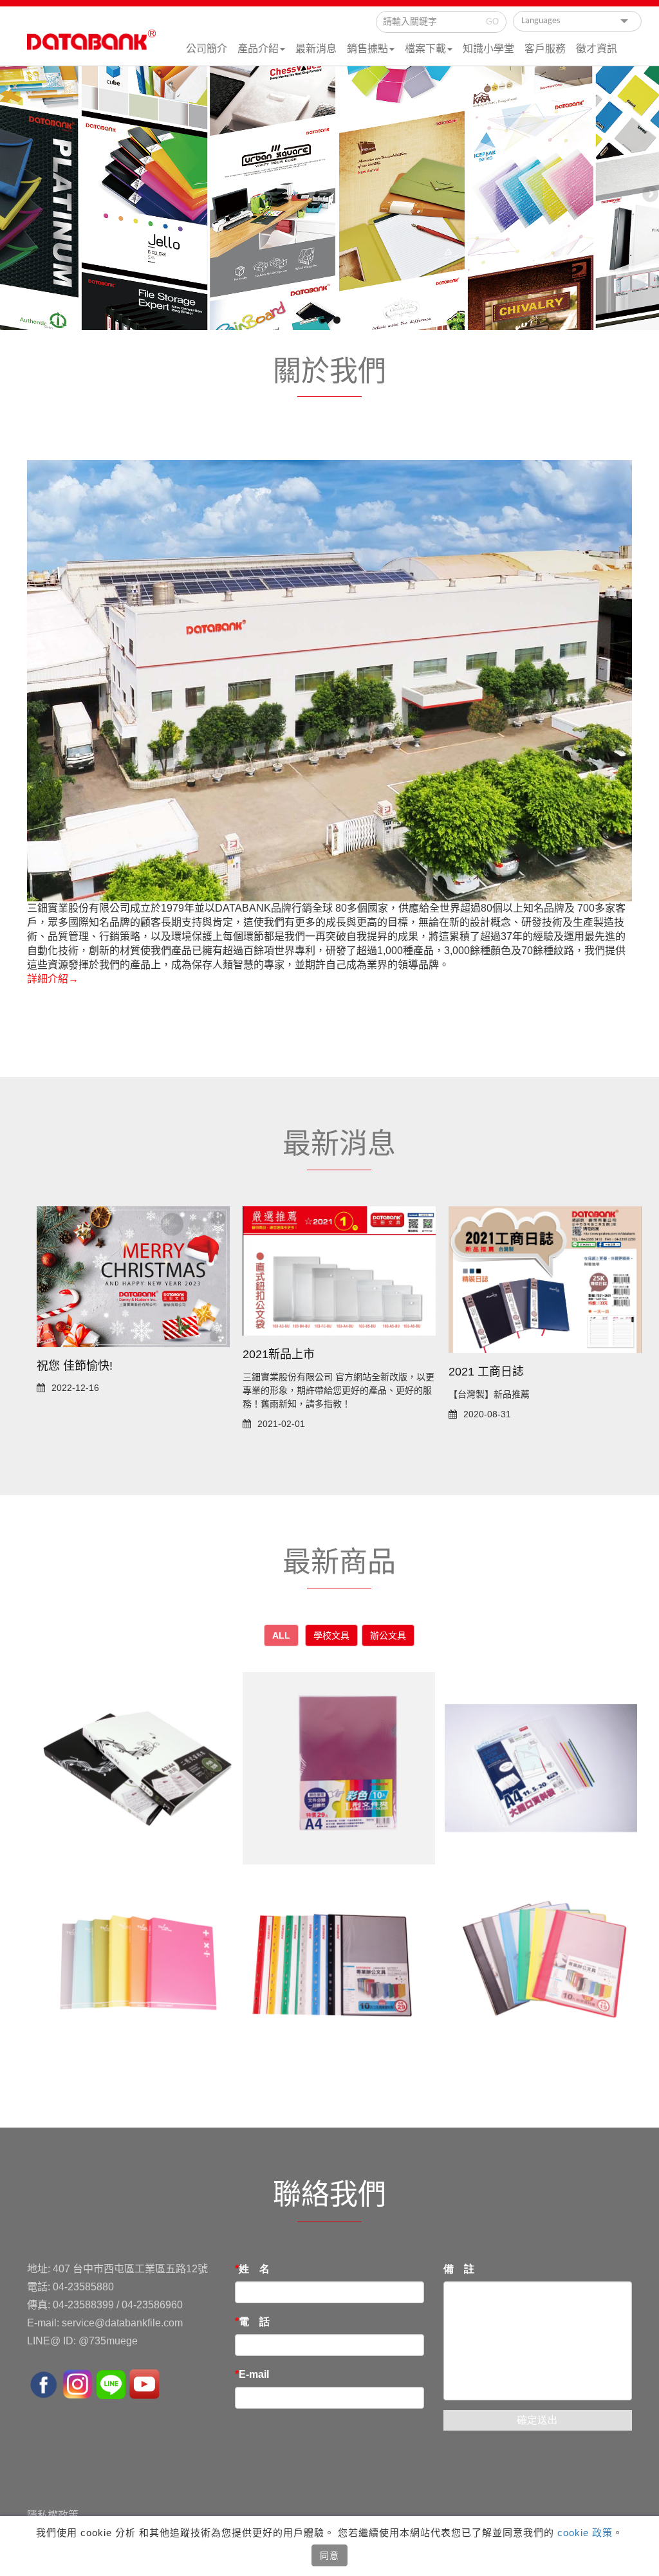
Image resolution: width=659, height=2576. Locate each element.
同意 (329, 2555)
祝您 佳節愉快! (75, 1366)
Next (649, 195)
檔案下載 (425, 49)
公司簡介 (207, 49)
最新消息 (316, 49)
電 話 (254, 2322)
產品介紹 (258, 49)
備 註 (459, 2269)
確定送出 (537, 2420)
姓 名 (254, 2269)
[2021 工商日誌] (545, 1279)
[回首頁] (91, 46)
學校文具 (331, 1635)
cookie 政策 (583, 2533)
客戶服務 (545, 49)
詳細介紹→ (53, 979)
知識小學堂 (488, 49)
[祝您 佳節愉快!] (133, 1276)
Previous (10, 195)
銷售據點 (367, 49)
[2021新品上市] (339, 1270)
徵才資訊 (597, 49)
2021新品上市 (279, 1354)
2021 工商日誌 (486, 1372)
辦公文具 (388, 1635)
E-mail (254, 2374)
